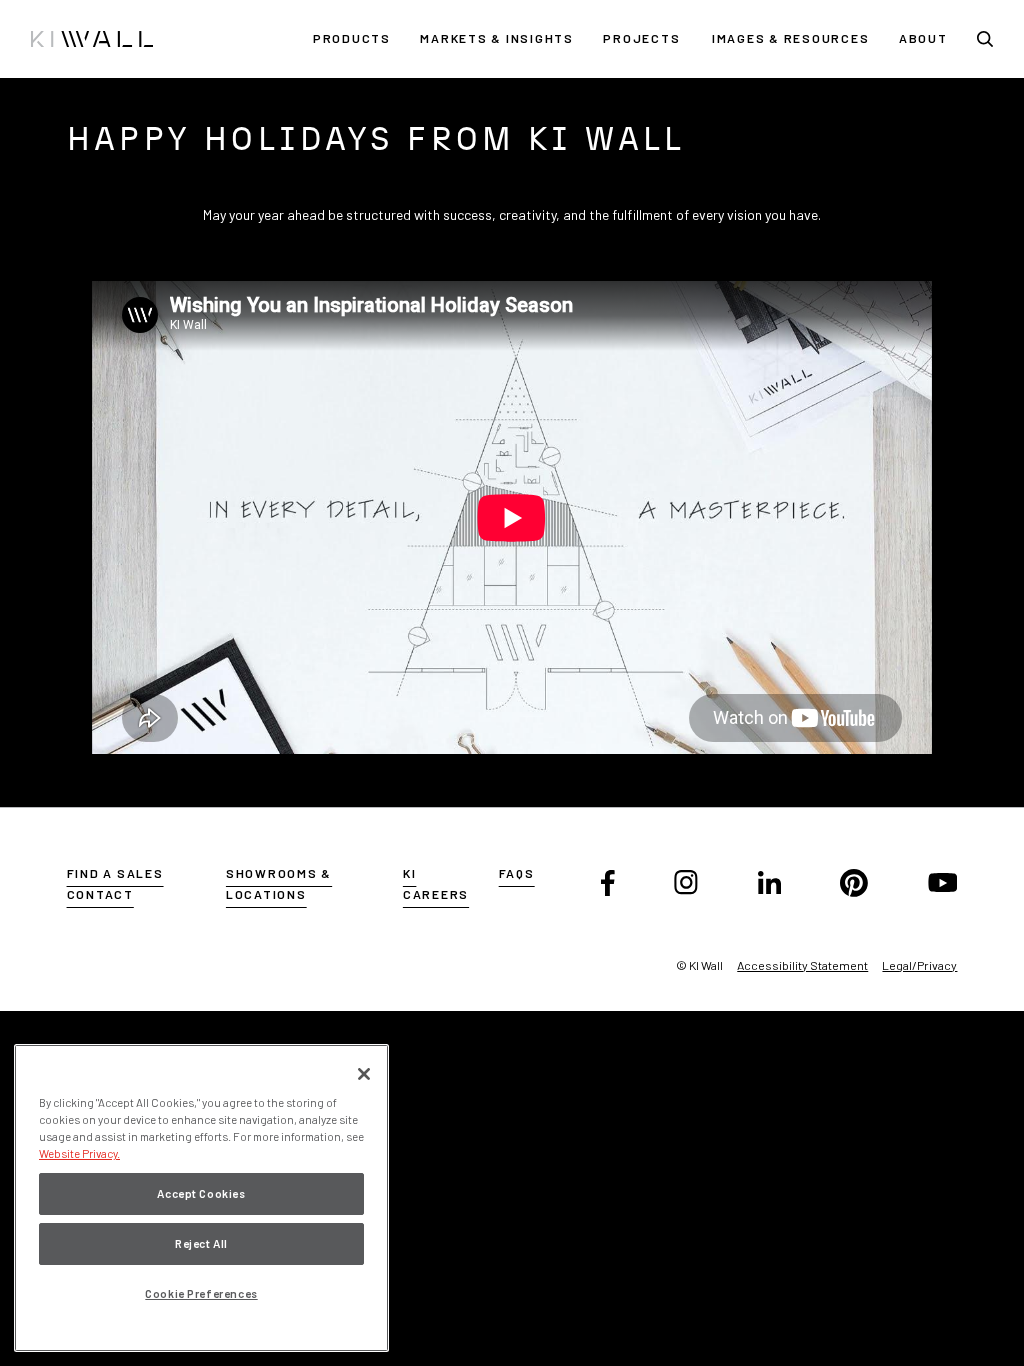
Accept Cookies (201, 1193)
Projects (641, 38)
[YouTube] (943, 882)
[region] (201, 1198)
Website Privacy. (79, 1153)
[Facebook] (608, 883)
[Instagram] (686, 882)
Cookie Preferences (201, 1293)
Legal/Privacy (919, 965)
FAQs (517, 873)
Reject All (201, 1243)
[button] (351, 38)
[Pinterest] (854, 883)
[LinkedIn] (769, 882)
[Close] (364, 1074)
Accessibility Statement (802, 965)
